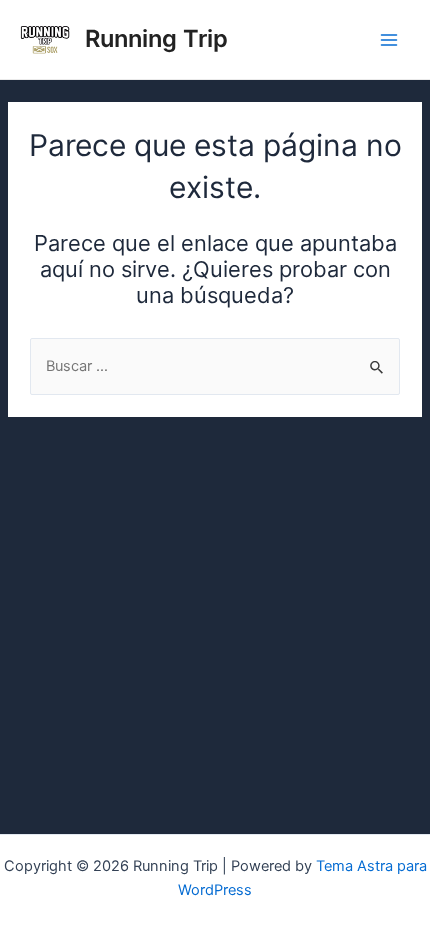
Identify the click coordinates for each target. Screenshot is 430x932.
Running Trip (156, 38)
